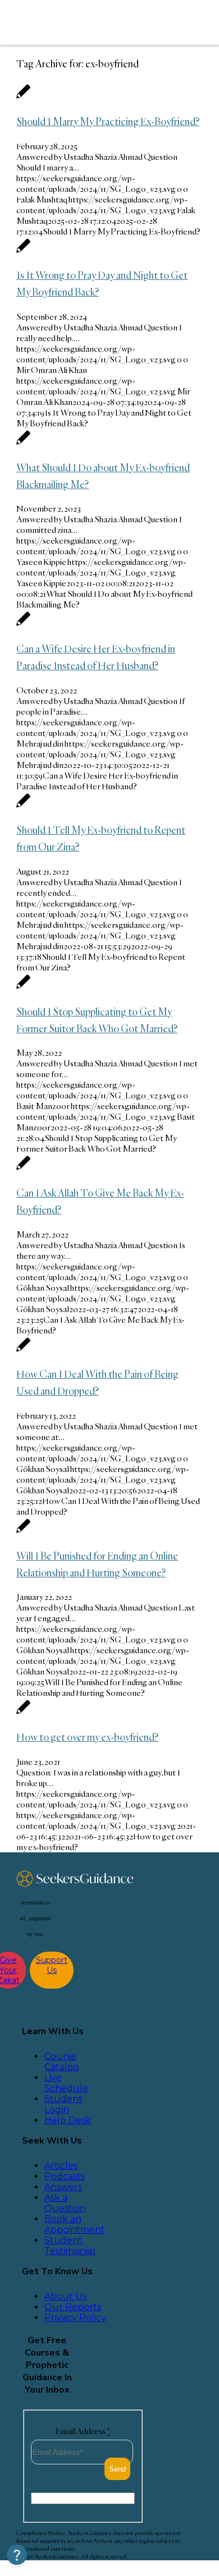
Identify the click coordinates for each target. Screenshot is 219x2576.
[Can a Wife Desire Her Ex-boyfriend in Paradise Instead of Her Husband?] (23, 625)
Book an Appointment (75, 2224)
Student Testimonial (70, 2246)
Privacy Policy (75, 2318)
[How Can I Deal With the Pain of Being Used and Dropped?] (23, 1351)
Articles (61, 2166)
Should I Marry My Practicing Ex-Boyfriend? (108, 121)
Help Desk (68, 2120)
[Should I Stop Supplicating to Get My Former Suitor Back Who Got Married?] (23, 988)
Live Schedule (66, 2083)
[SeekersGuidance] (91, 22)
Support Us (52, 1965)
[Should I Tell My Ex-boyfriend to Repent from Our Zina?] (23, 806)
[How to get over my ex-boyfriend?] (23, 1713)
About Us (65, 2296)
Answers (63, 2187)
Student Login (63, 2104)
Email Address (83, 2431)
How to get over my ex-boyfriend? (87, 1737)
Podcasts (65, 2176)
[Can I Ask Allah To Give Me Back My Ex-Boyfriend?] (23, 1169)
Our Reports (73, 2307)
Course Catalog (62, 2062)
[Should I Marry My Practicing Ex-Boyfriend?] (23, 97)
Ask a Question (65, 2203)
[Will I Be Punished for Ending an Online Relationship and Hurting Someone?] (23, 1532)
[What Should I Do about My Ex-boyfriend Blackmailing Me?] (23, 443)
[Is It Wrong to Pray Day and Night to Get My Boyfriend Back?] (23, 252)
